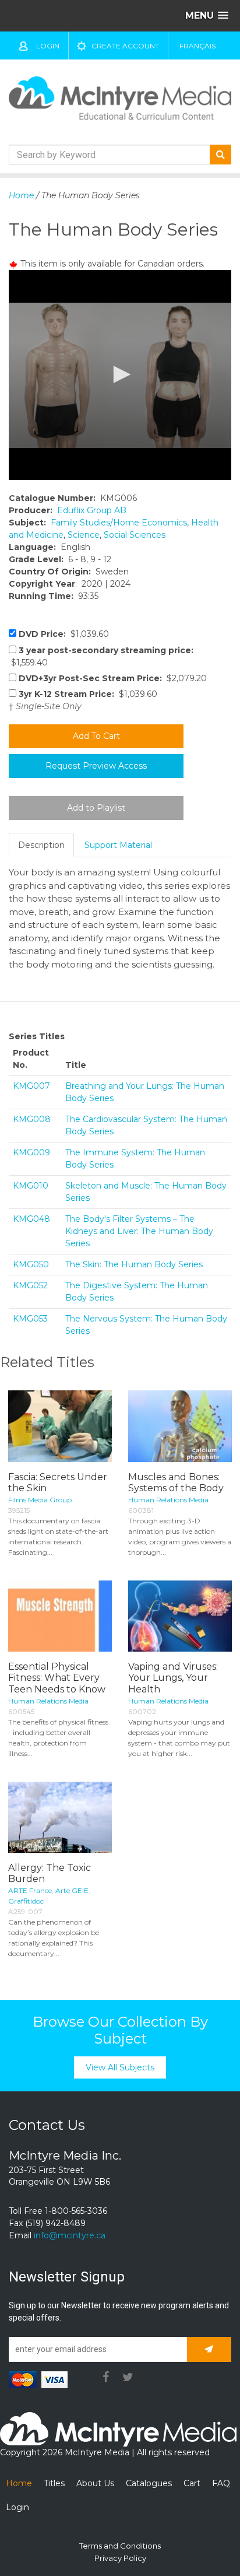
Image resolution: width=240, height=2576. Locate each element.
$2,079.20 (113, 678)
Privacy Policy (120, 2558)
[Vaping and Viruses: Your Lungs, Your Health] (180, 1616)
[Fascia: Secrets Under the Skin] (60, 1426)
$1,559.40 (101, 656)
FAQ (221, 2483)
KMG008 (32, 1119)
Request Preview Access (96, 766)
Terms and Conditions (120, 2546)
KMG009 (31, 1152)
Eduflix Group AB (92, 510)
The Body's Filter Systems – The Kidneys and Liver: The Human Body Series (139, 1231)
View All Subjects (120, 2067)
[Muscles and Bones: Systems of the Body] (180, 1426)
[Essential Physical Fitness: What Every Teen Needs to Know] (60, 1616)
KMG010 (31, 1186)
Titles (54, 2483)
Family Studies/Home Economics (119, 523)
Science (84, 535)
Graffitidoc (26, 1901)
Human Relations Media (168, 1500)
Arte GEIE (72, 1890)
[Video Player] (120, 375)
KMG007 (31, 1086)
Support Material (118, 845)
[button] (120, 374)
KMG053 (30, 1319)
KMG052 (30, 1285)
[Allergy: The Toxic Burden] (60, 1817)
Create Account (125, 46)
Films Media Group (40, 1500)
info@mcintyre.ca (70, 2235)
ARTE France (30, 1890)
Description (41, 845)
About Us (95, 2483)
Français (197, 46)
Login (48, 46)
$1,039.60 (64, 634)
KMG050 (31, 1264)
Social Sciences (135, 535)
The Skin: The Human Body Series (134, 1264)
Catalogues (149, 2483)
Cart (192, 2483)
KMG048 (31, 1219)
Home (21, 195)
